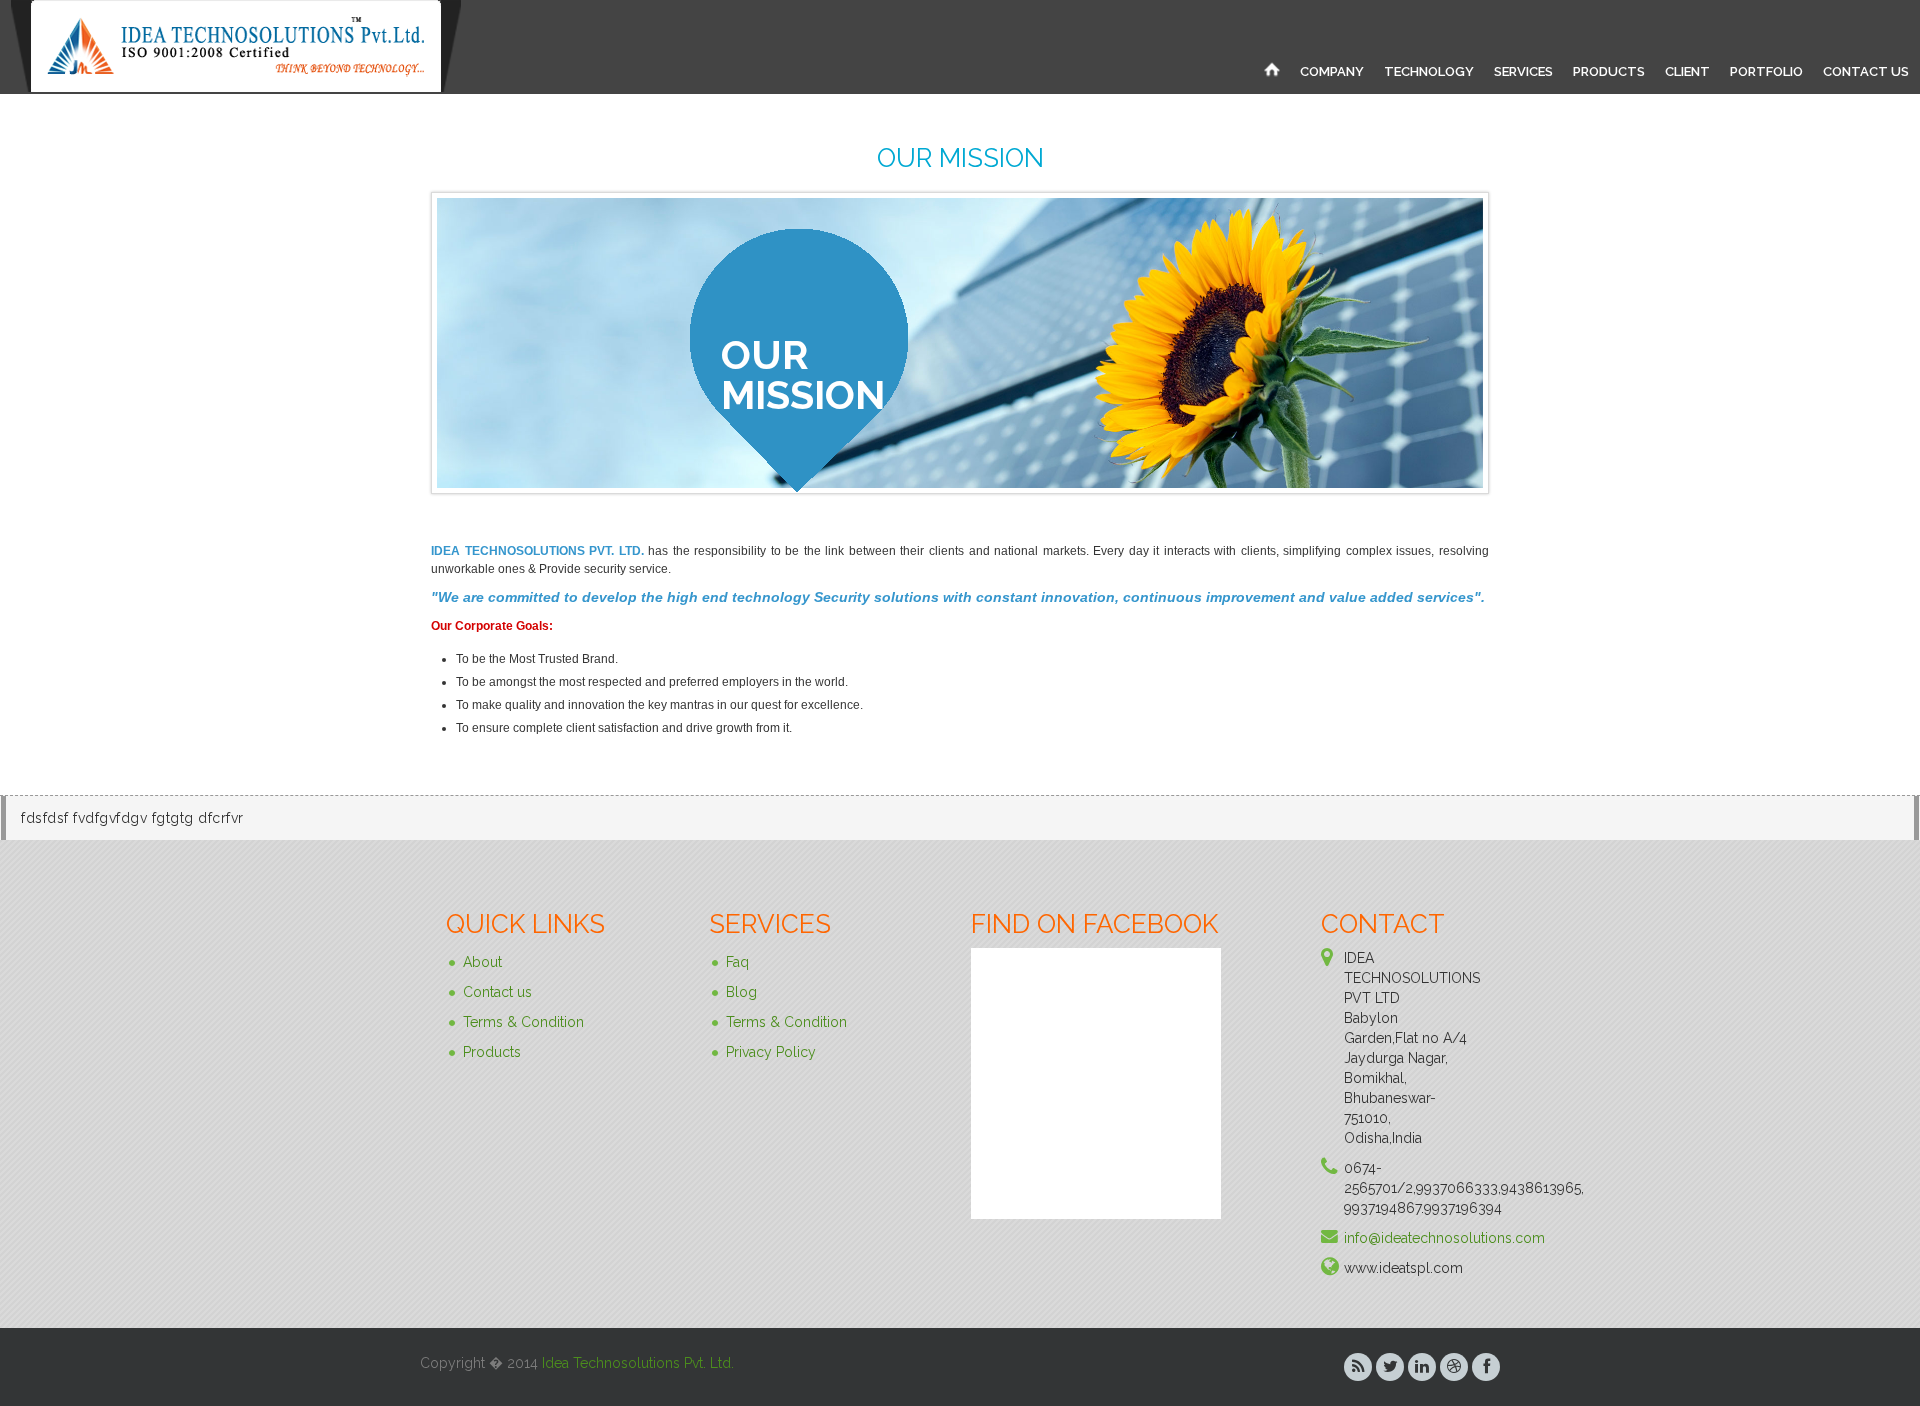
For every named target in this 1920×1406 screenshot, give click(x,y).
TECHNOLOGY (1429, 71)
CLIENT (1687, 71)
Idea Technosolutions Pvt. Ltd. (638, 1363)
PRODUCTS (1609, 71)
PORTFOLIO (1766, 71)
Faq (737, 962)
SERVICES (1523, 71)
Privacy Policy (771, 1052)
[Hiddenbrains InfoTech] (1272, 69)
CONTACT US (1866, 71)
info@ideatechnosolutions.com (1444, 1238)
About (482, 962)
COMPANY (1332, 71)
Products (492, 1052)
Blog (741, 992)
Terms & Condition (523, 1022)
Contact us (497, 992)
